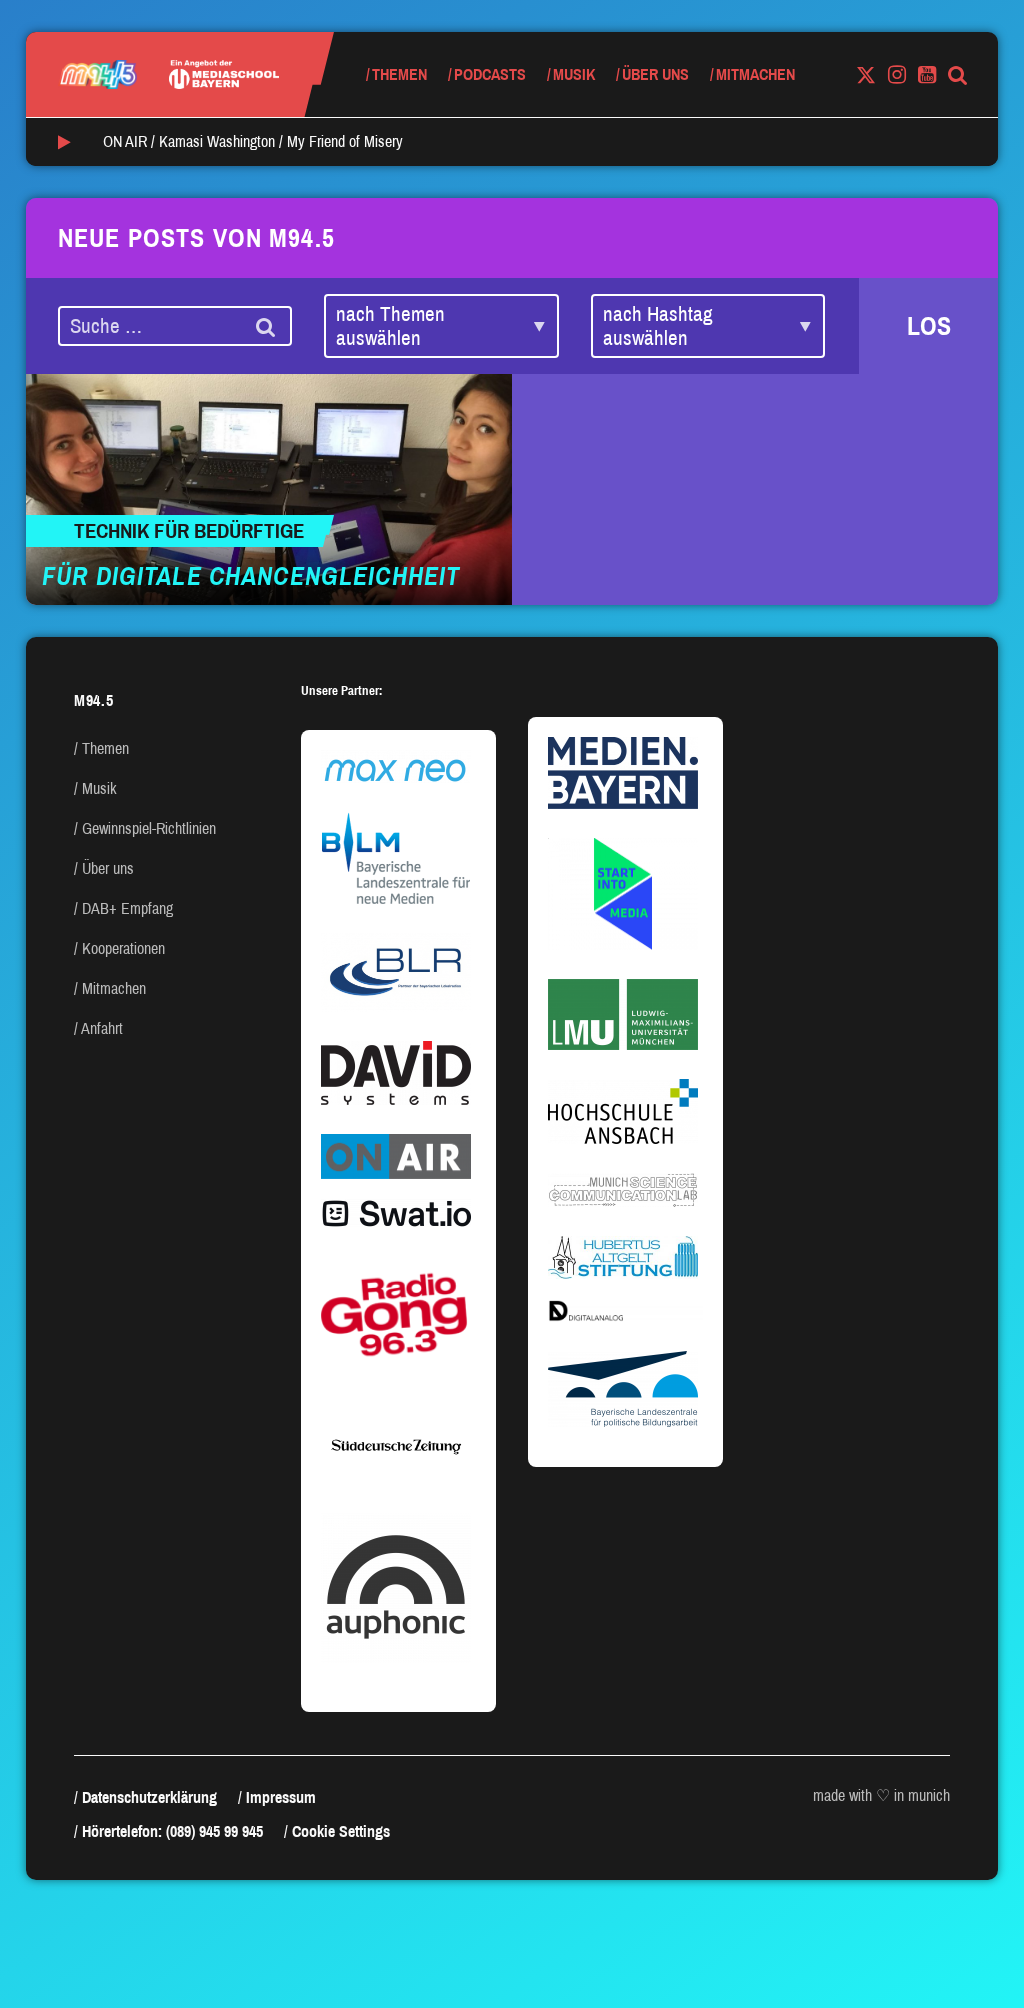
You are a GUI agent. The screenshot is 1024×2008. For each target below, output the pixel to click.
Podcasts (490, 74)
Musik (574, 74)
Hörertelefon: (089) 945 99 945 (172, 1831)
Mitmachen (755, 74)
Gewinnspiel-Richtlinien (149, 828)
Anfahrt (102, 1028)
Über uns (655, 74)
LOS (929, 326)
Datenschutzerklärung (149, 1797)
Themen (399, 74)
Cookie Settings (341, 1831)
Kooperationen (123, 948)
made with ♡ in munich (881, 1795)
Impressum (281, 1797)
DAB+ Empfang (127, 908)
